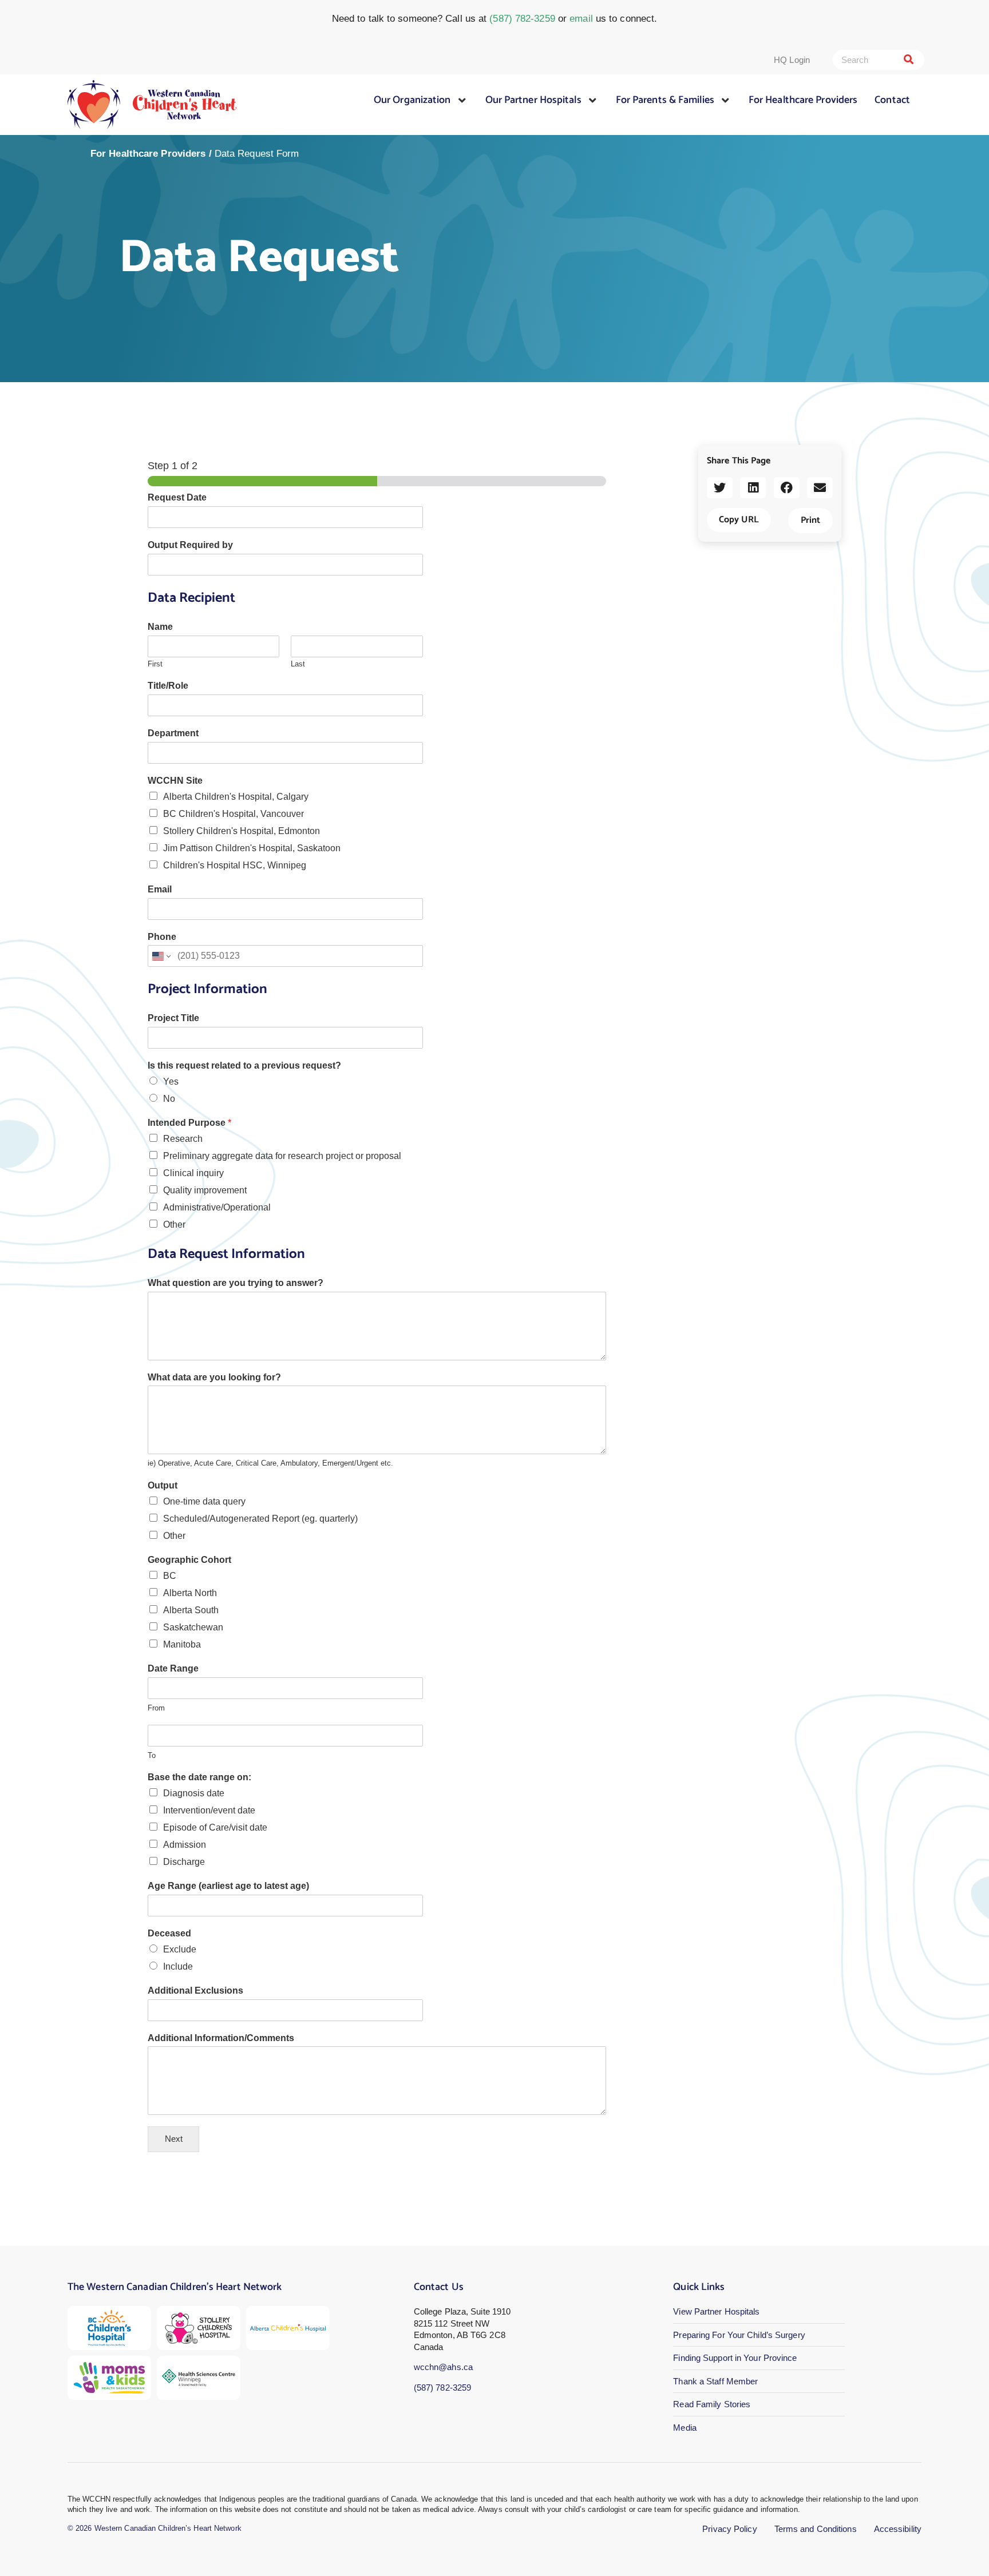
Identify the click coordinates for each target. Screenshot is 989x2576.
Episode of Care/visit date (215, 1827)
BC (170, 1576)
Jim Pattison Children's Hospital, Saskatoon (252, 848)
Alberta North (190, 1593)
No (169, 1099)
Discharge (184, 1862)
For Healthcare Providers (148, 154)
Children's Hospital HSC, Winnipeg (235, 865)
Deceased (169, 1933)
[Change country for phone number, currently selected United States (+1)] (161, 956)
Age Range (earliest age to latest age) (228, 1886)
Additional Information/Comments (221, 2038)
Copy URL (739, 520)
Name (160, 627)
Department (173, 733)
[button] (720, 488)
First (155, 664)
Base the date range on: (199, 1777)
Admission (185, 1845)
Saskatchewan (193, 1627)
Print (810, 520)
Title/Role (168, 686)
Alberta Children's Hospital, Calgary (236, 797)
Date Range (173, 1668)
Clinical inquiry (193, 1173)
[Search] (909, 60)
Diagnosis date (194, 1793)
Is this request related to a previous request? (244, 1065)
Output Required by (190, 545)
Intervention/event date (209, 1810)
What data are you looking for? (214, 1377)
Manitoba (182, 1644)
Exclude (180, 1949)
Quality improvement (205, 1190)
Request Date (177, 497)
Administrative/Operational (217, 1207)
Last (298, 664)
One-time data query (204, 1501)
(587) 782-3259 (522, 19)
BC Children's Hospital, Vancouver (234, 814)
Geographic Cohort (189, 1560)
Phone (162, 937)
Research (183, 1139)
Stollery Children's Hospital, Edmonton (242, 831)
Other (174, 1225)
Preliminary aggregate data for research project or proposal (282, 1156)
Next (174, 2139)
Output (163, 1485)
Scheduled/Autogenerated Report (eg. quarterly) (260, 1519)
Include (178, 1966)
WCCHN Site (175, 781)
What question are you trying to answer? (236, 1283)
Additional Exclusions (195, 1990)
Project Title (173, 1018)
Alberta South (191, 1610)
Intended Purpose (189, 1123)
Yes (171, 1081)
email (581, 19)
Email (160, 889)
